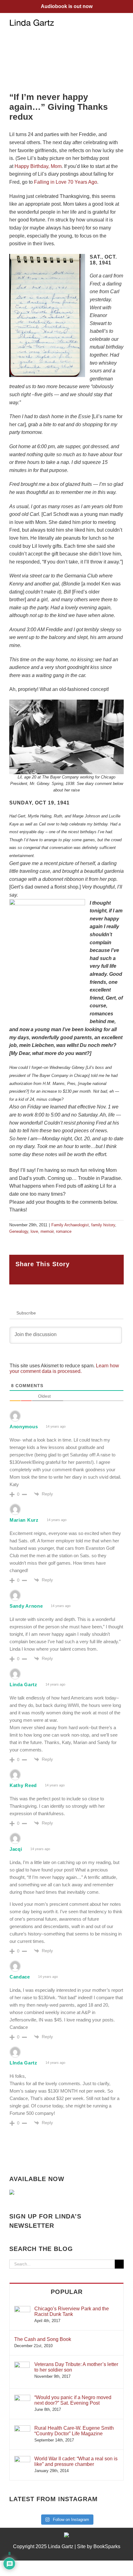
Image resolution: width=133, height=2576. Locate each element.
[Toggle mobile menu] (121, 22)
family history (103, 1225)
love (34, 1231)
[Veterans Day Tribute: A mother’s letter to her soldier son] (22, 2365)
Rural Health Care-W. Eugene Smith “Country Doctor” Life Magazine (74, 2431)
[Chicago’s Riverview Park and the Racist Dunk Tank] (22, 2309)
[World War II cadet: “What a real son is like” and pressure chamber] (22, 2459)
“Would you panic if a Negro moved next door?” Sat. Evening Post (73, 2400)
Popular (67, 2292)
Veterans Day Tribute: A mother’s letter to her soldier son (76, 2367)
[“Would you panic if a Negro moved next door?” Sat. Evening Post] (22, 2398)
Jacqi (16, 1849)
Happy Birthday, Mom (38, 166)
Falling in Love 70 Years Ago (66, 182)
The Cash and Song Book (43, 2339)
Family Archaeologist (70, 1225)
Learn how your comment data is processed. (64, 1368)
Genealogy (19, 1231)
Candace (20, 1977)
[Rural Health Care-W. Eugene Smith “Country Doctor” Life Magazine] (22, 2428)
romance (64, 1231)
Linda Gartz (24, 1684)
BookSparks (107, 2546)
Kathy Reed (23, 1785)
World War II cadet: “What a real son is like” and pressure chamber (76, 2461)
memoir (47, 1231)
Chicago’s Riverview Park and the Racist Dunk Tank (72, 2311)
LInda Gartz (24, 2063)
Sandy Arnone (26, 1606)
